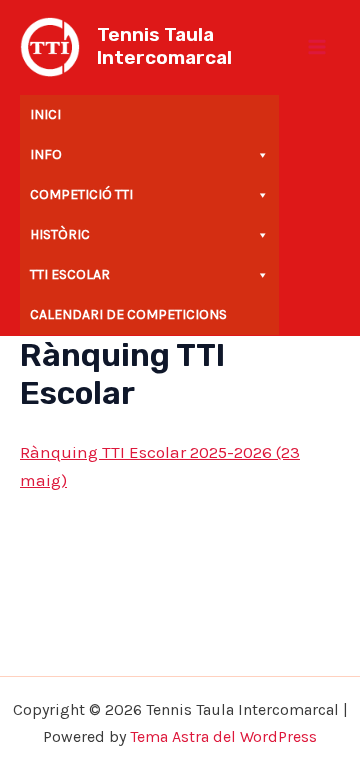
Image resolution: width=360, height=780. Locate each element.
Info (46, 154)
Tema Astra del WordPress (223, 736)
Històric (60, 234)
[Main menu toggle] (318, 47)
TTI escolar (70, 274)
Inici (45, 114)
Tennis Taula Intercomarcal (164, 46)
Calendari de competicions (128, 314)
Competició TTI (81, 194)
